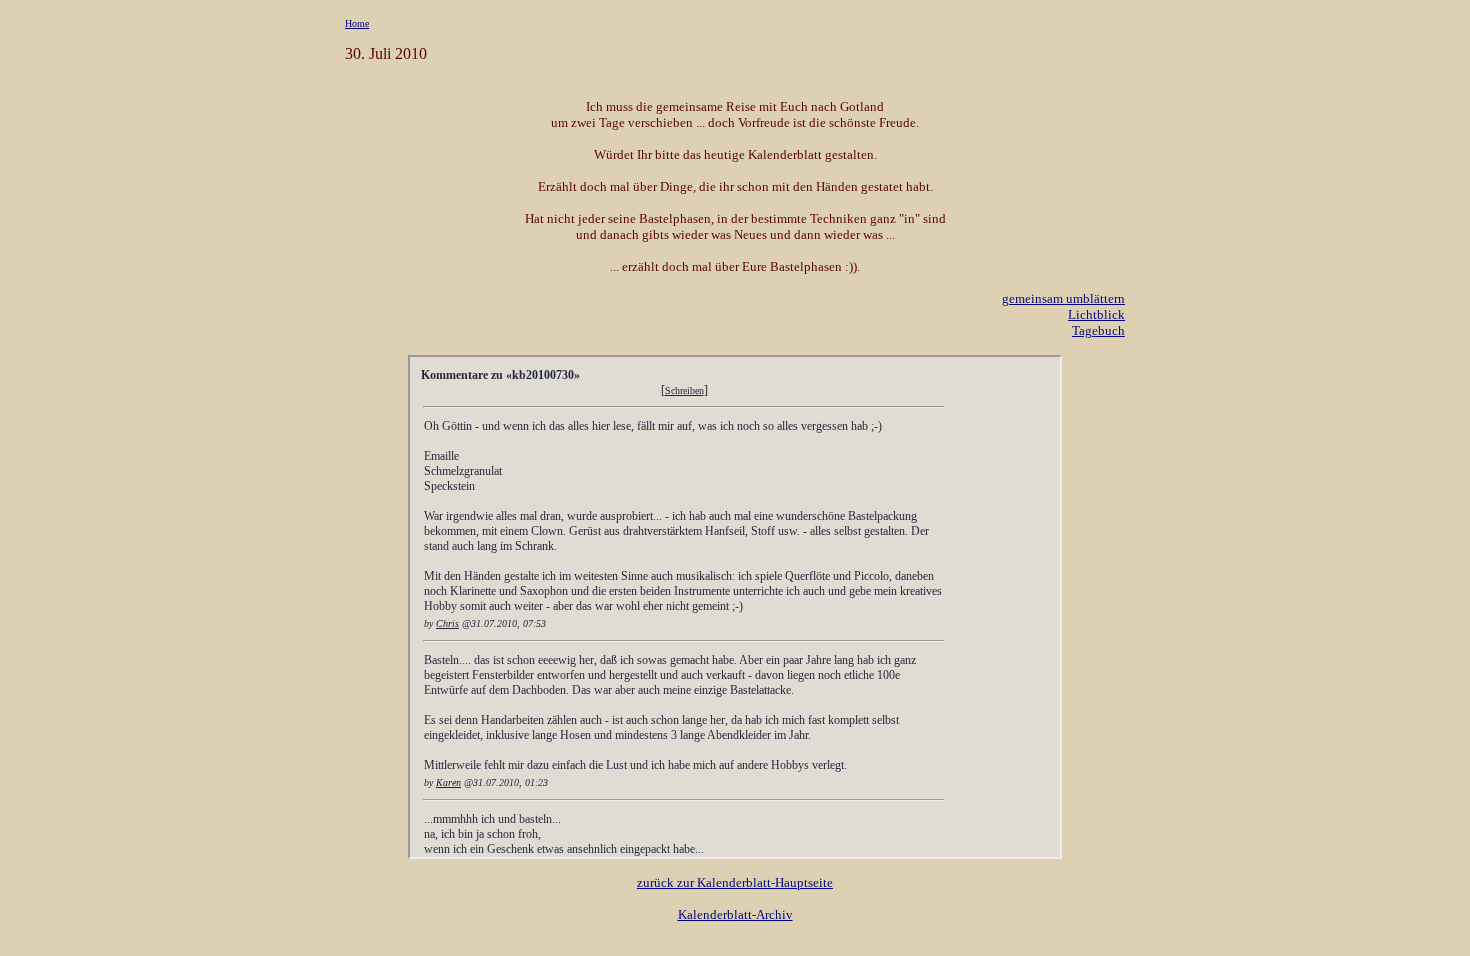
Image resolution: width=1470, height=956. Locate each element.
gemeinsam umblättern (1063, 298)
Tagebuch (1098, 330)
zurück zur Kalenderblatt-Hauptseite (735, 882)
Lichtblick (1096, 314)
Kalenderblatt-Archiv (735, 914)
